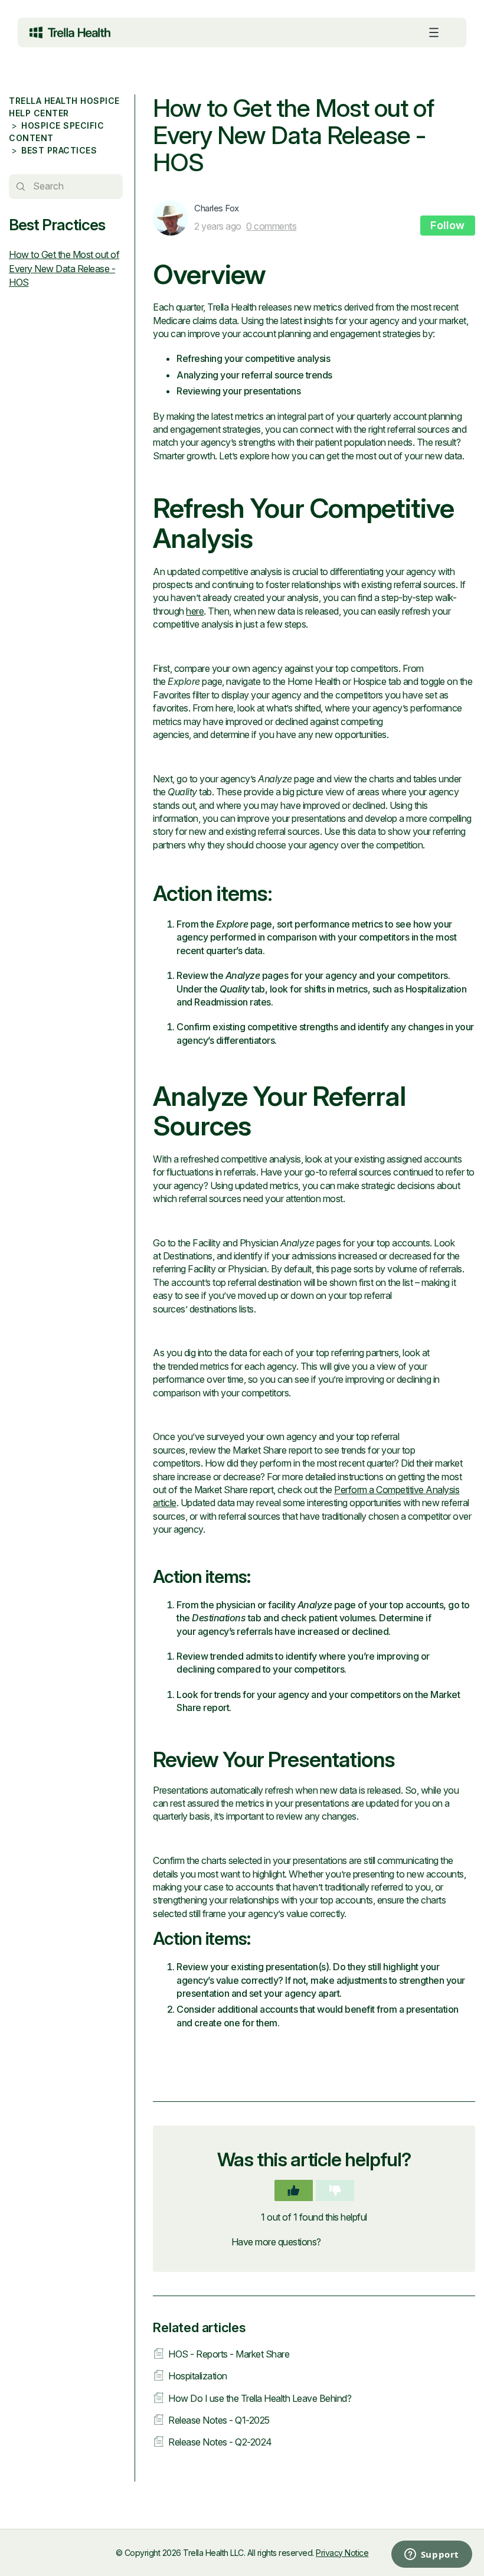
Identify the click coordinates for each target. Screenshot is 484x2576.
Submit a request (360, 2242)
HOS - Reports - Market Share (229, 2354)
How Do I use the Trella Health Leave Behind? (260, 2398)
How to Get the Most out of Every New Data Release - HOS (64, 268)
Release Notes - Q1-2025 (219, 2420)
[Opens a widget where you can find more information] (384, 2555)
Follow (448, 225)
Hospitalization (198, 2376)
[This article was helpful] (294, 2190)
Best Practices (59, 150)
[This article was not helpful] (335, 2190)
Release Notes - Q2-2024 (220, 2442)
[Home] (70, 32)
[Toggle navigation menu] (434, 32)
